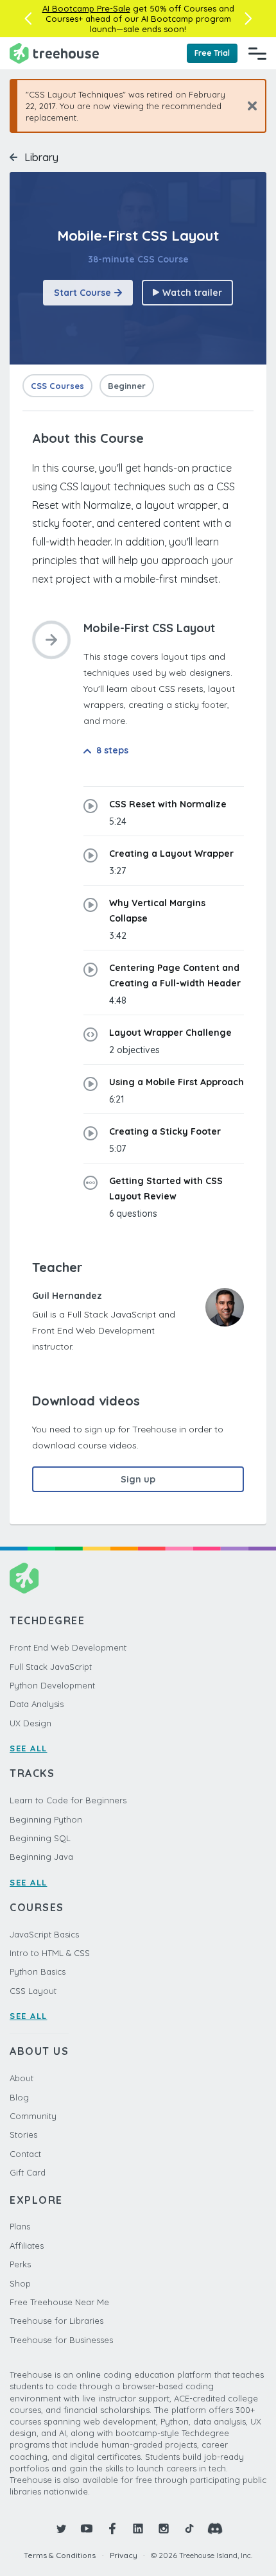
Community (33, 2116)
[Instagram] (164, 2529)
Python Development (52, 1685)
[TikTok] (189, 2529)
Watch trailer (192, 293)
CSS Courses (57, 386)
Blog (19, 2097)
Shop (20, 2283)
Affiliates (27, 2245)
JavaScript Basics (44, 1934)
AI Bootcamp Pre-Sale (86, 8)
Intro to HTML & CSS (50, 1953)
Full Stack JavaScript (51, 1667)
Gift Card (28, 2172)
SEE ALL (29, 1748)
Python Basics (38, 1971)
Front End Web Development (68, 1647)
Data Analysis (37, 1704)
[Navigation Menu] (257, 53)
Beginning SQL (40, 1838)
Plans (20, 2226)
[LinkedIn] (138, 2529)
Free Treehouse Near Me (59, 2302)
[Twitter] (61, 2529)
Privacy (124, 2555)
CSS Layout (33, 1991)
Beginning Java (41, 1857)
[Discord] (215, 2529)
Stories (23, 2134)
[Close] (247, 106)
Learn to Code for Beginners (68, 1800)
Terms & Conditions (60, 2555)
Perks (20, 2264)
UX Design (30, 1723)
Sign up (138, 1479)
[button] (28, 19)
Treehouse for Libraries (56, 2321)
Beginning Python (46, 1819)
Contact (25, 2154)
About (22, 2078)
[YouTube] (87, 2529)
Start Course (82, 293)
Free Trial (212, 53)
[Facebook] (112, 2529)
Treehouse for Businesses (61, 2340)
